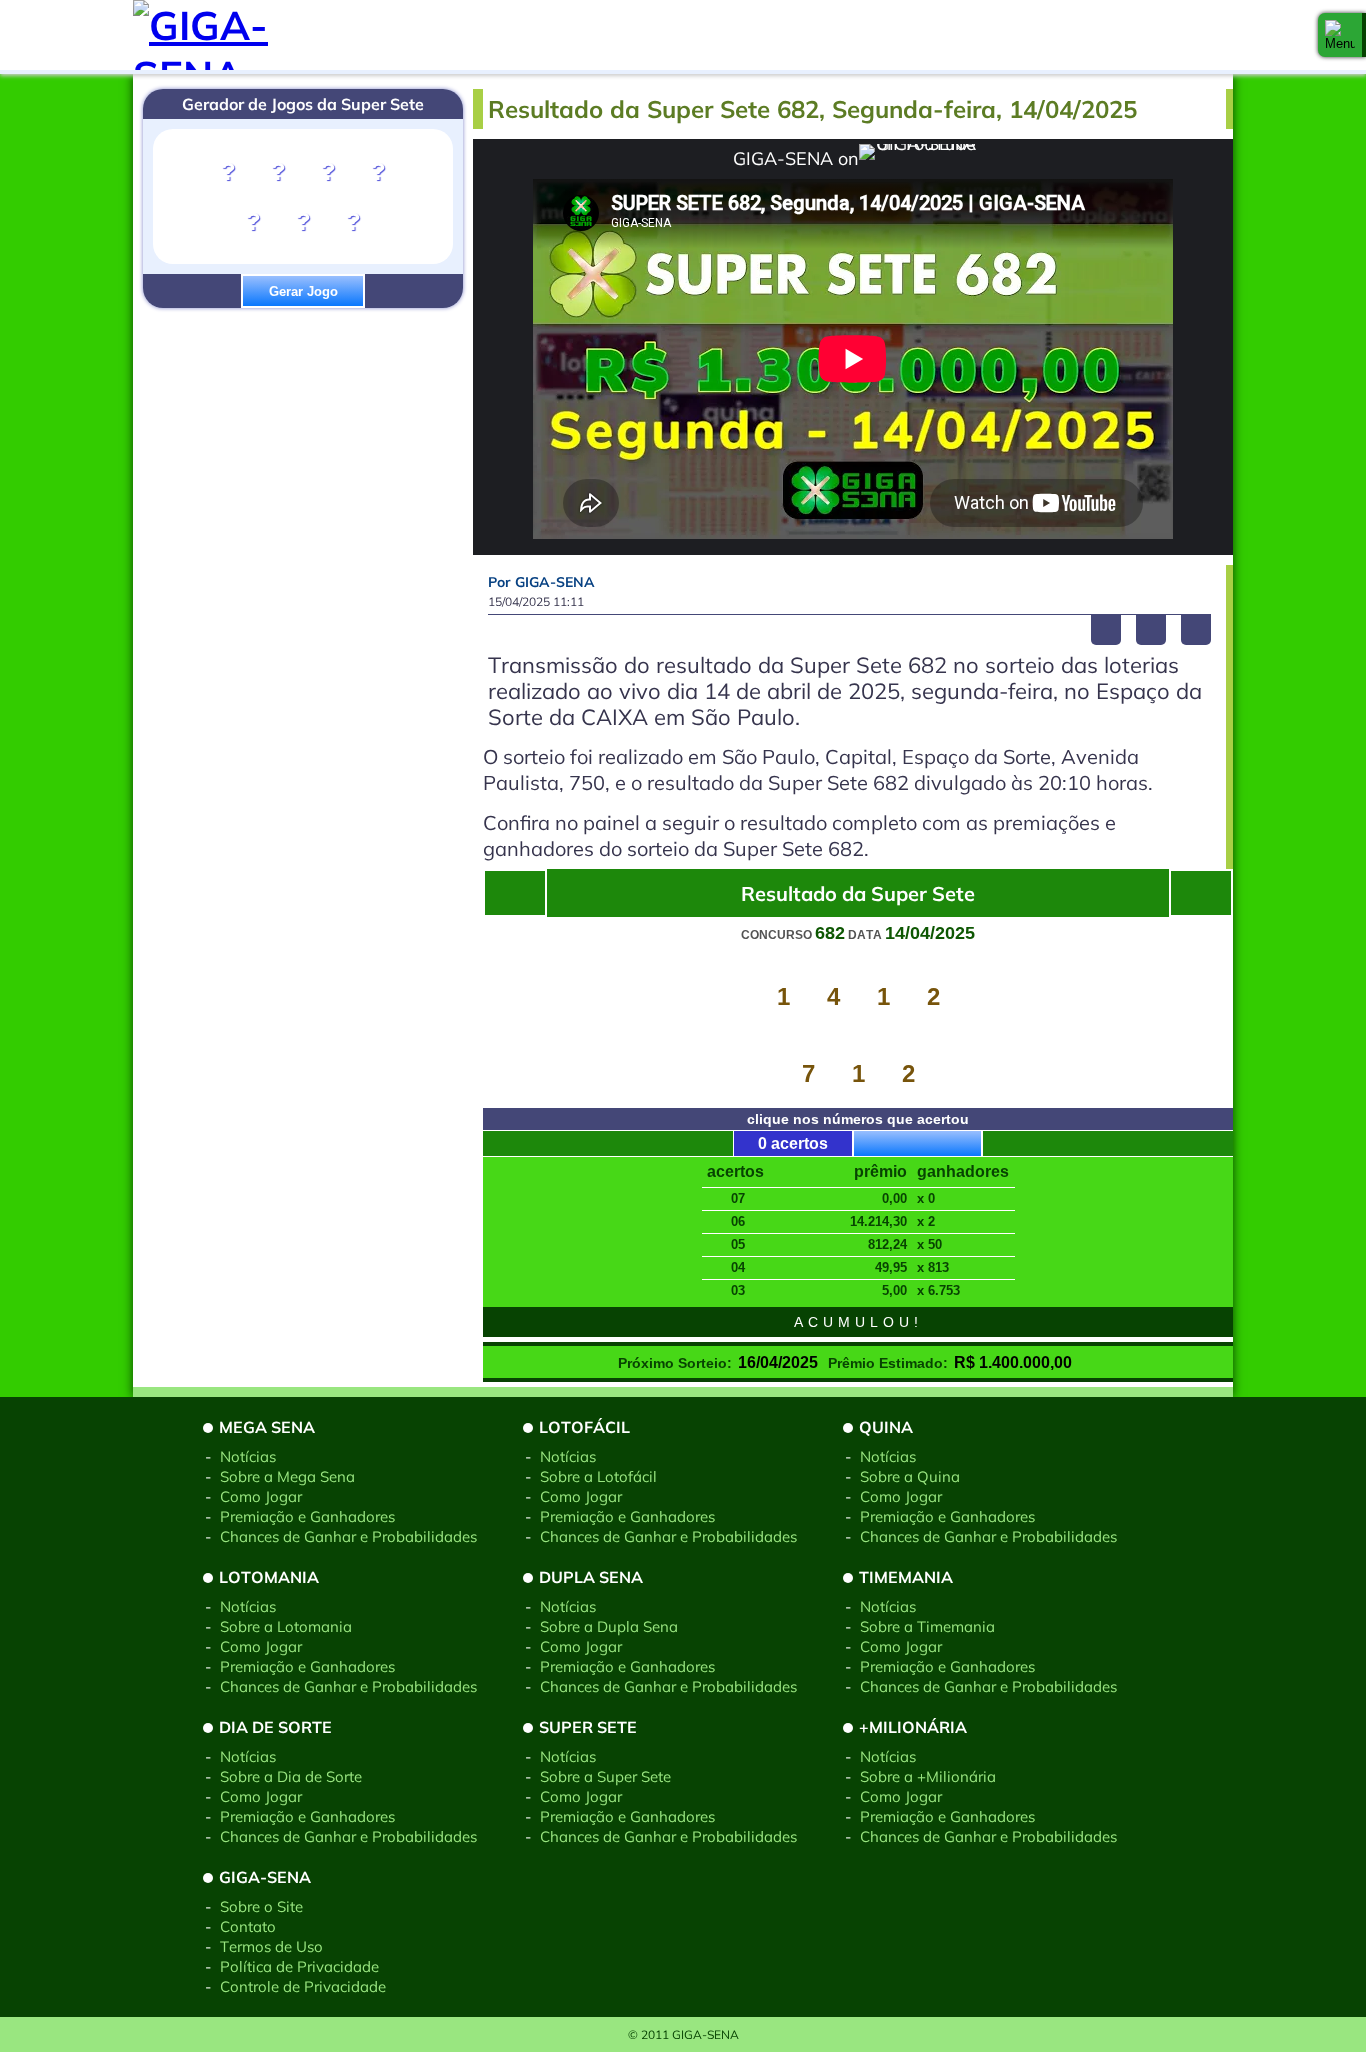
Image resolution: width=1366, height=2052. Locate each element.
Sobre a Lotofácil (598, 1476)
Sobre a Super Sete (605, 1776)
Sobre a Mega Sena (287, 1476)
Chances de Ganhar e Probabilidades (348, 1536)
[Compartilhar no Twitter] (1151, 630)
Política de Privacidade (299, 1966)
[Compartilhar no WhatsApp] (1196, 630)
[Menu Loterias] (1340, 35)
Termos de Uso (271, 1946)
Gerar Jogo (303, 291)
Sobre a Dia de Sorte (291, 1776)
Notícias (248, 1456)
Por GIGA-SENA (541, 582)
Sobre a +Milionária (928, 1776)
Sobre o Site (261, 1906)
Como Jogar (261, 1496)
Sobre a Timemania (927, 1626)
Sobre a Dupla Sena (609, 1626)
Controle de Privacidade (303, 1986)
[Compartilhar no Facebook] (1106, 630)
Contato (248, 1926)
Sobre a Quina (910, 1476)
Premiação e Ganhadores (307, 1516)
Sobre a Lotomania (286, 1626)
